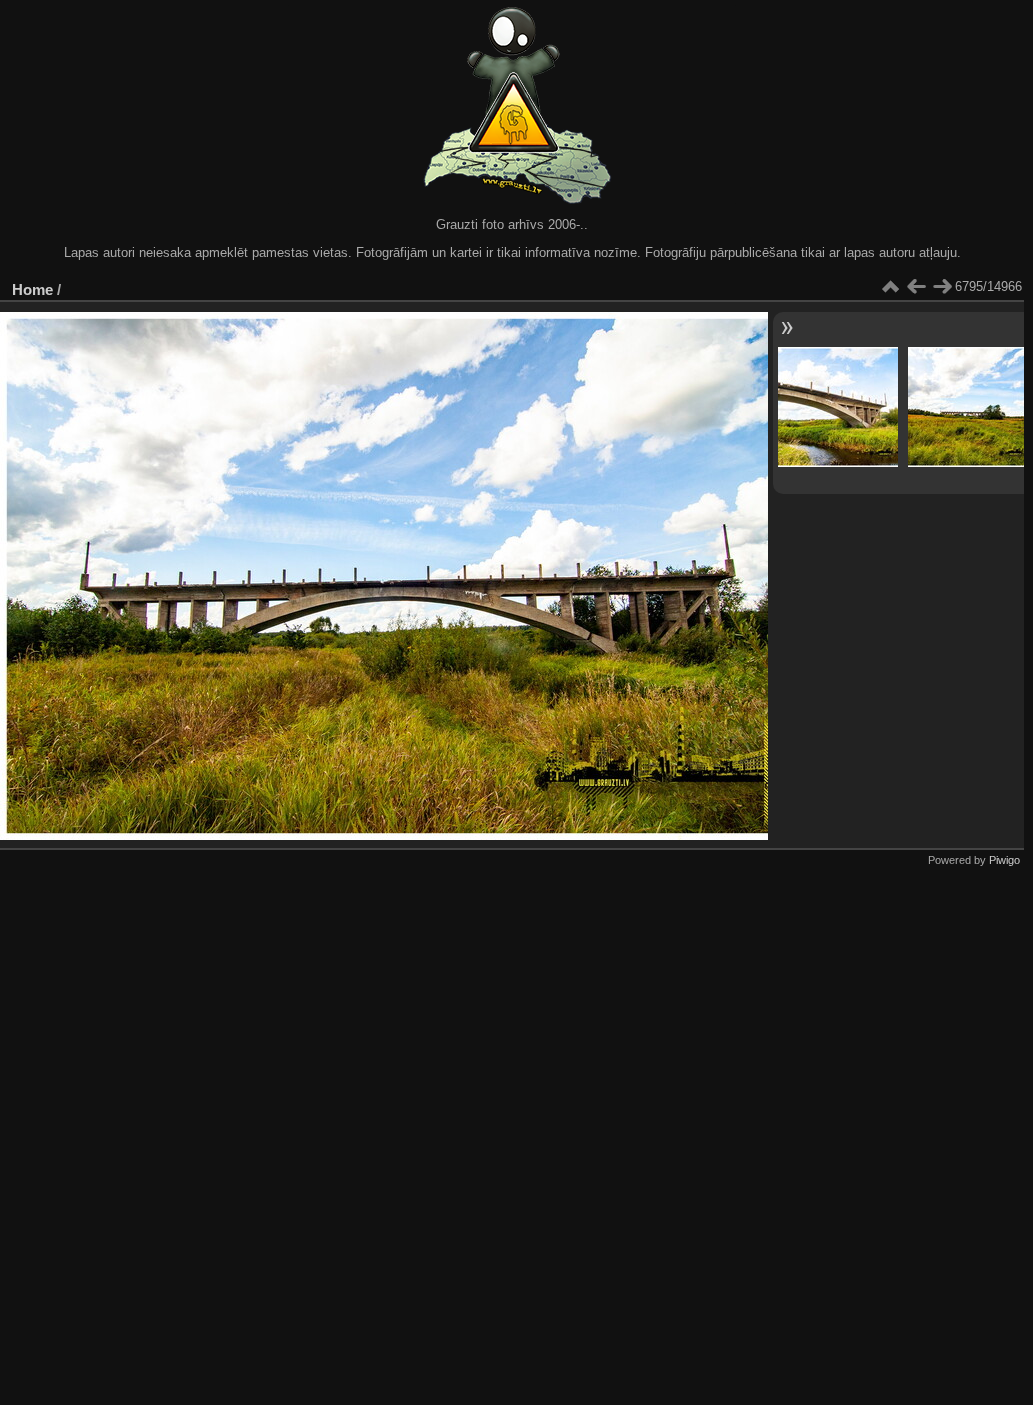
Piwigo (1004, 860)
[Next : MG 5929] (942, 287)
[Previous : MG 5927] (916, 287)
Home (32, 289)
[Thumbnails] (890, 287)
